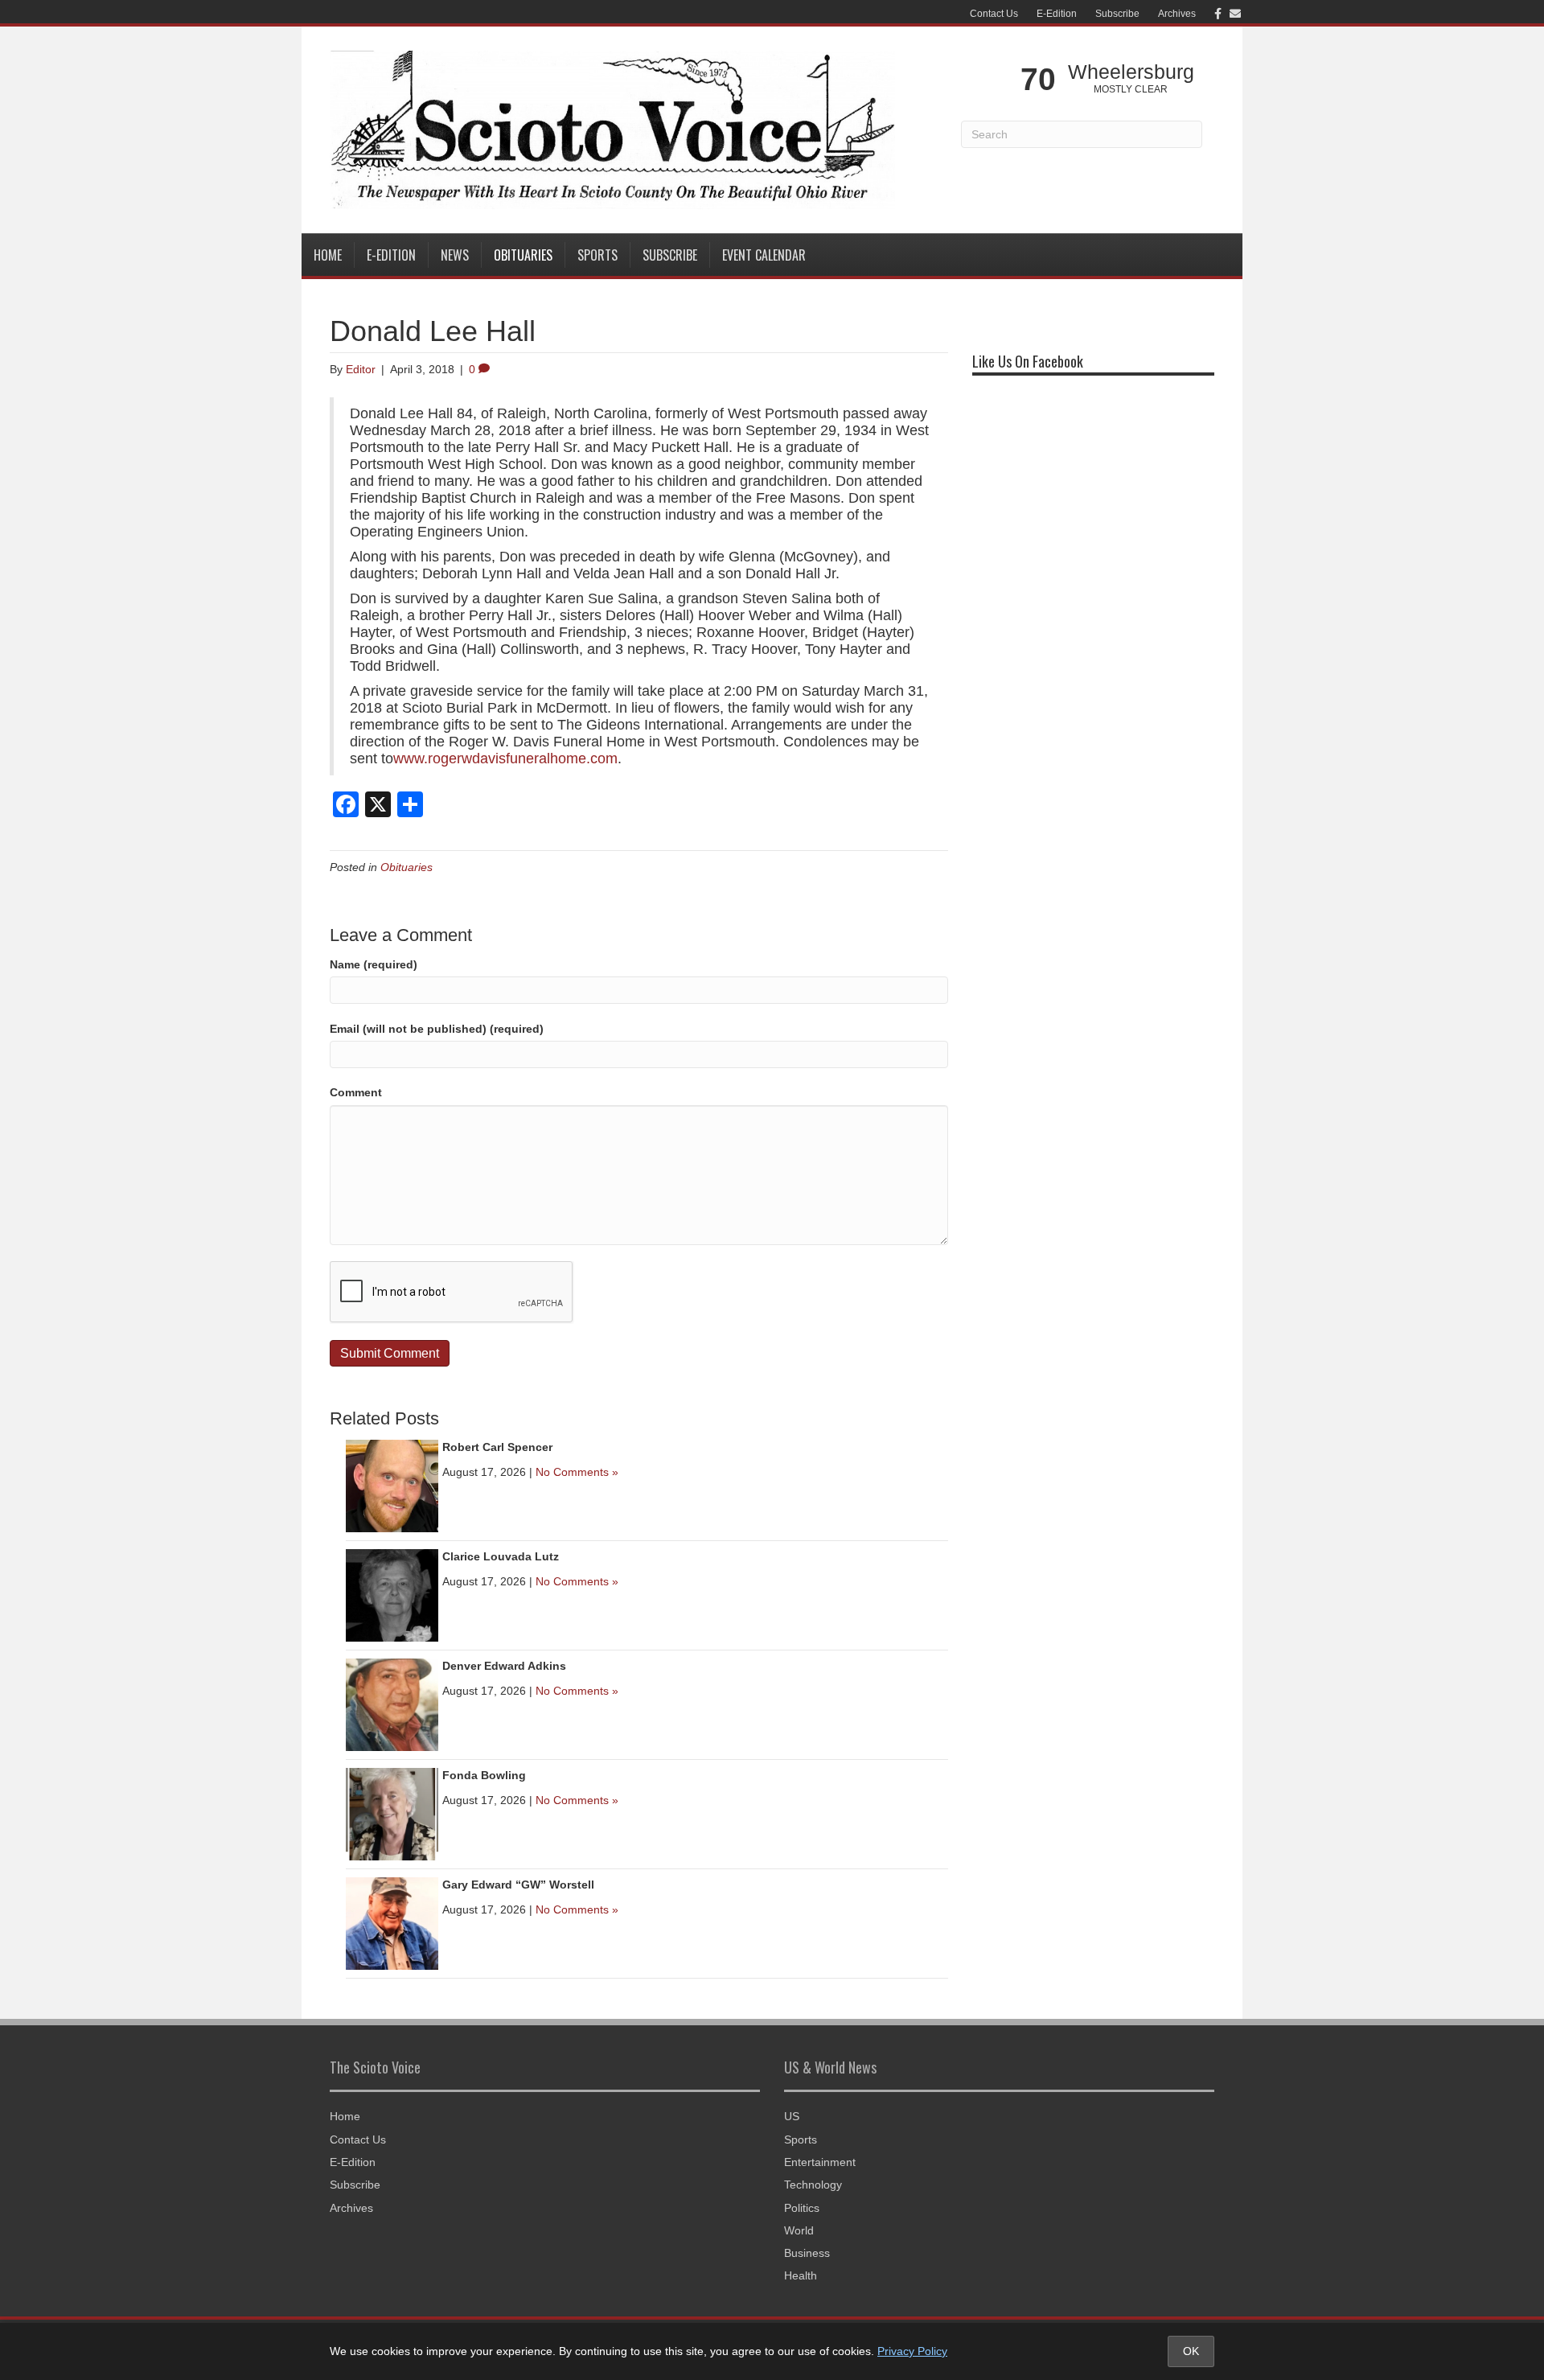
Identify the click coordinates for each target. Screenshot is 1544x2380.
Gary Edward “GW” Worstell (518, 1885)
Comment (356, 1092)
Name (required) (374, 964)
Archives (1177, 14)
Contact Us (994, 14)
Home (328, 255)
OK (1191, 2351)
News (455, 255)
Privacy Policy (912, 2351)
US (792, 2116)
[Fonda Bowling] (392, 1813)
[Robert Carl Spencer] (392, 1485)
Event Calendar (764, 255)
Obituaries (523, 255)
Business (807, 2253)
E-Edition (1057, 14)
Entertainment (820, 2162)
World (799, 2230)
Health (801, 2275)
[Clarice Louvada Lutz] (392, 1594)
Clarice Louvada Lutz (501, 1556)
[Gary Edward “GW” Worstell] (392, 1922)
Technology (813, 2185)
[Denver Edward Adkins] (392, 1704)
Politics (802, 2208)
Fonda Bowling (484, 1775)
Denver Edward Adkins (504, 1666)
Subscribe (1117, 14)
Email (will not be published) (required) (437, 1029)
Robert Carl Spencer (497, 1447)
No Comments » (577, 1472)
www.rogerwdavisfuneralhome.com (505, 758)
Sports (597, 255)
